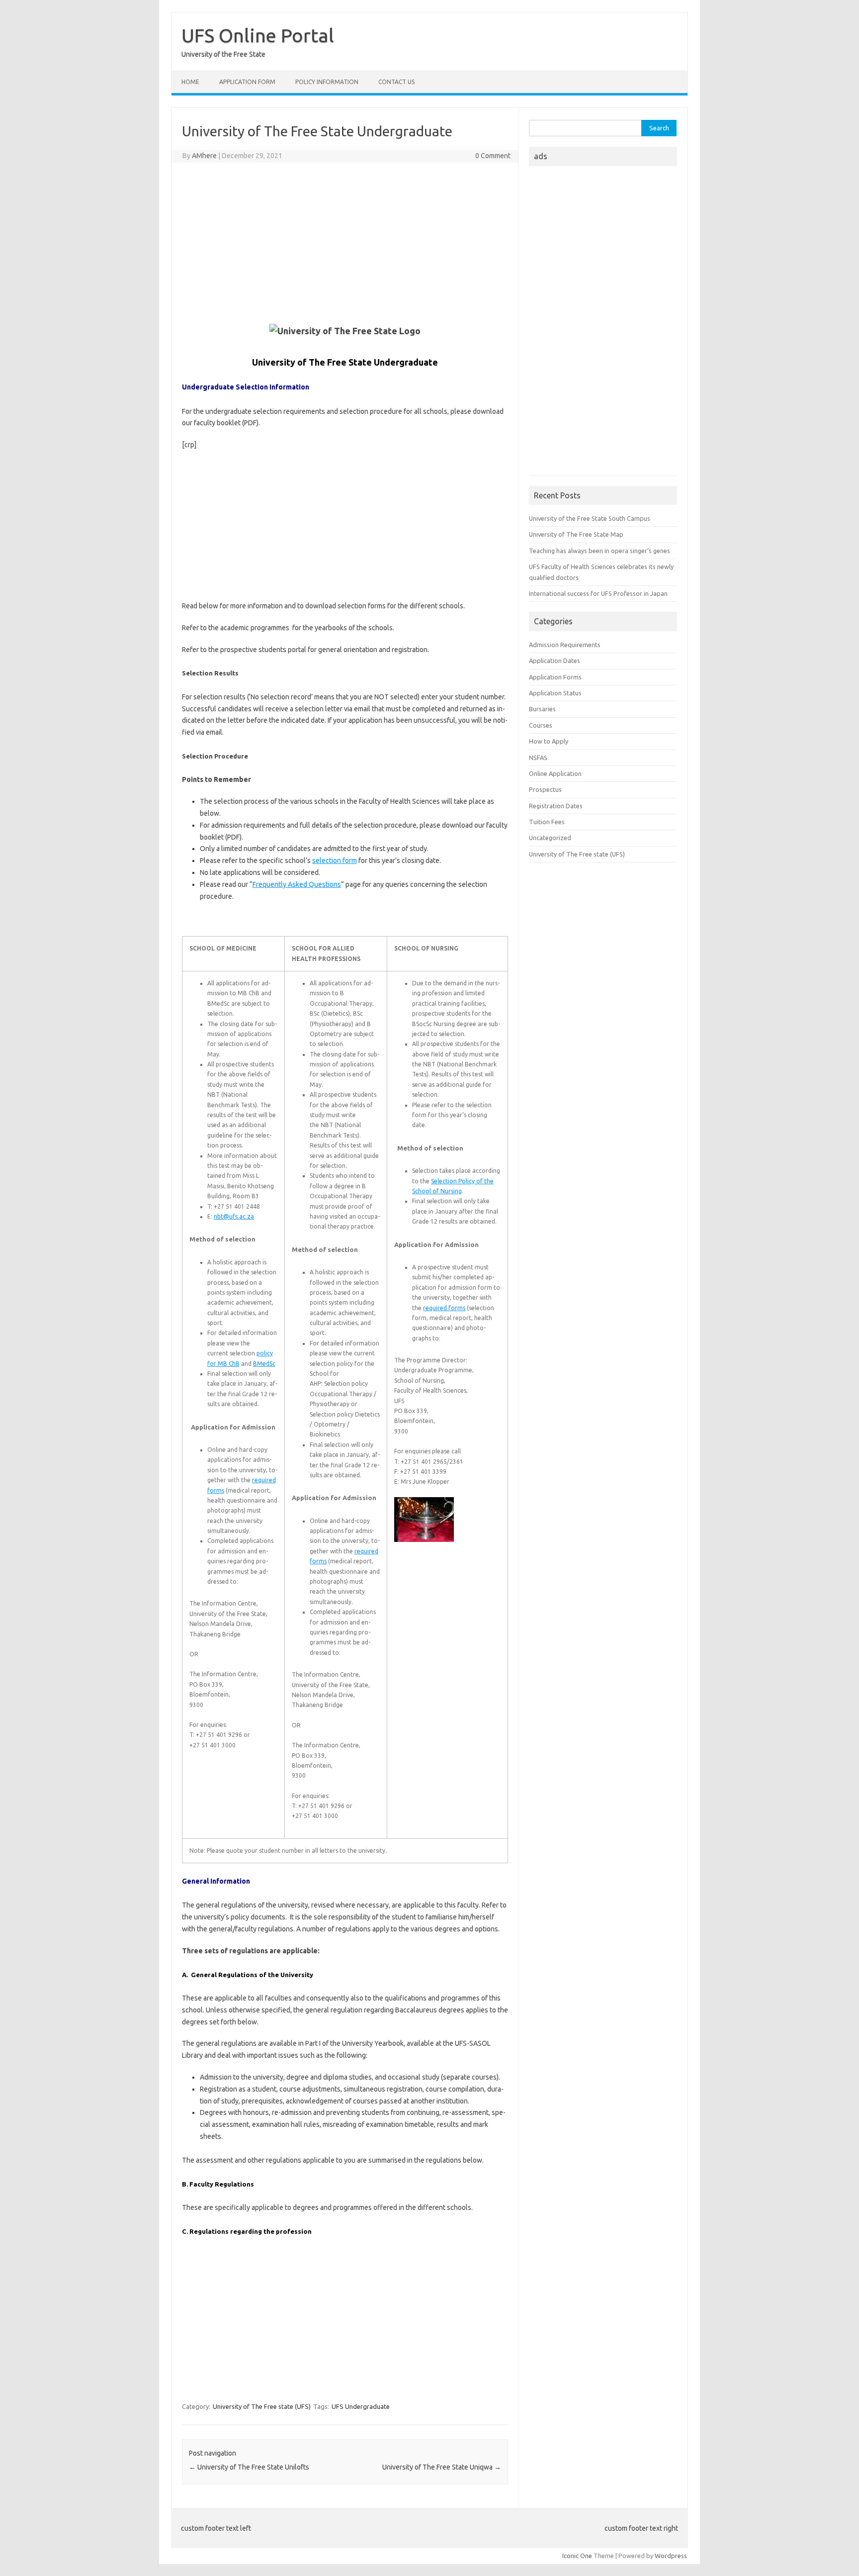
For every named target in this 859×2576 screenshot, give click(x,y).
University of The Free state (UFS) (262, 2406)
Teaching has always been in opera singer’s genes (600, 551)
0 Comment (493, 156)
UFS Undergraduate (361, 2406)
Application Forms (555, 677)
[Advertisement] (345, 242)
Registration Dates (556, 806)
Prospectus (545, 789)
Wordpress (671, 2556)
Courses (541, 725)
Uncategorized (550, 838)
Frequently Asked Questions (297, 884)
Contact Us (396, 82)
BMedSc (264, 1364)
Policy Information (327, 82)
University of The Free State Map (576, 534)
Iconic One (577, 2556)
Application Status (555, 693)
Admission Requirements (565, 645)
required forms (444, 1308)
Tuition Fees (547, 822)
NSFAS (538, 758)
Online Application (555, 773)
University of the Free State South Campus (590, 518)
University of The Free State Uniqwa (442, 2467)
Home (190, 82)
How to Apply (549, 741)
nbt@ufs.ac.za (234, 1216)
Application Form (247, 82)
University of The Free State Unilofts (249, 2467)
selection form (335, 860)
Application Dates (555, 661)
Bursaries (542, 709)
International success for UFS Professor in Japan (598, 593)
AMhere (204, 156)
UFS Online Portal (258, 35)
